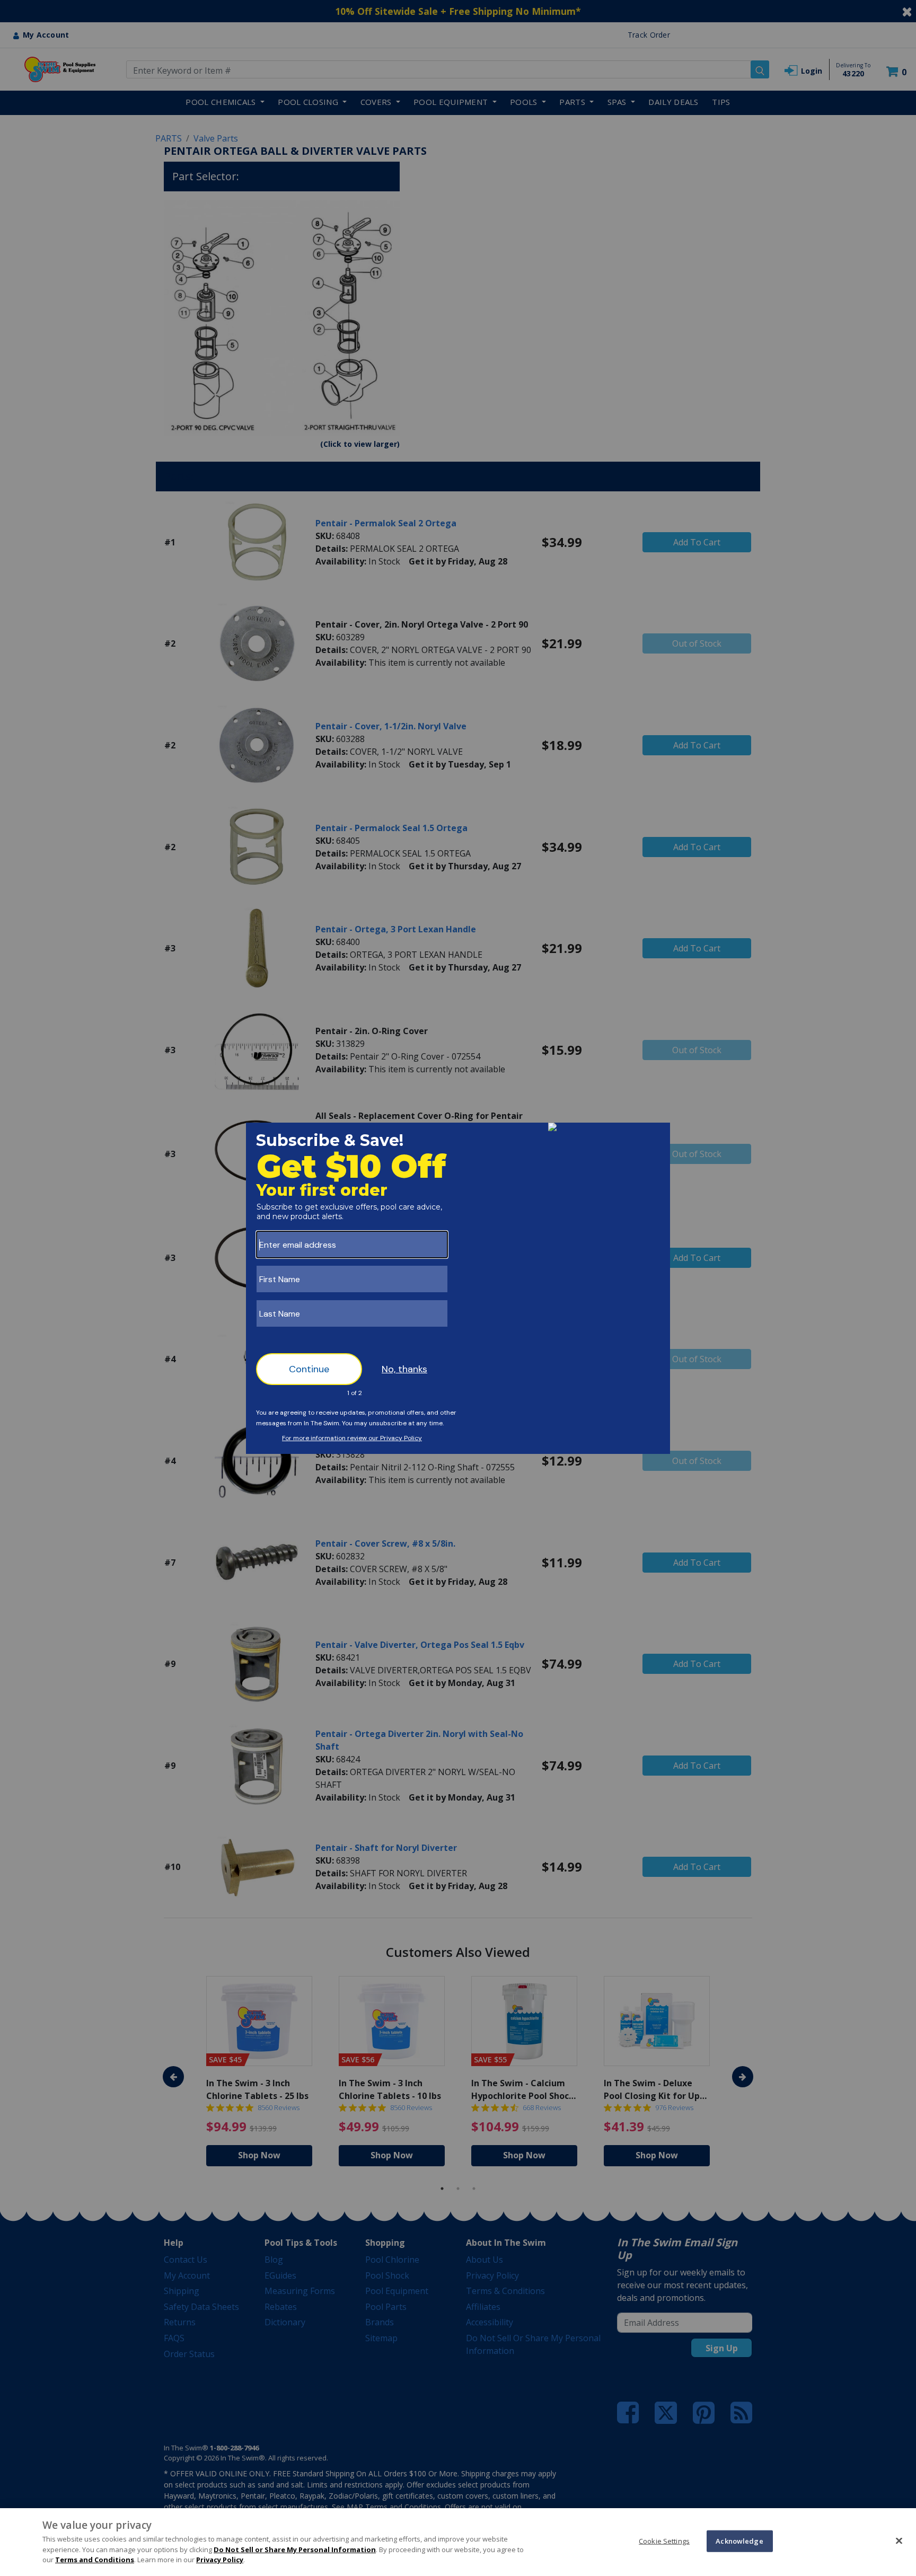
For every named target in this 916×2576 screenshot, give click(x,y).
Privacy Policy (220, 2560)
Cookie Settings (664, 2540)
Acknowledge (739, 2540)
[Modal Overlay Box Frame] (458, 1288)
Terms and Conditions (95, 2560)
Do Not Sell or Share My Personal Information (295, 2549)
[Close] (899, 2540)
